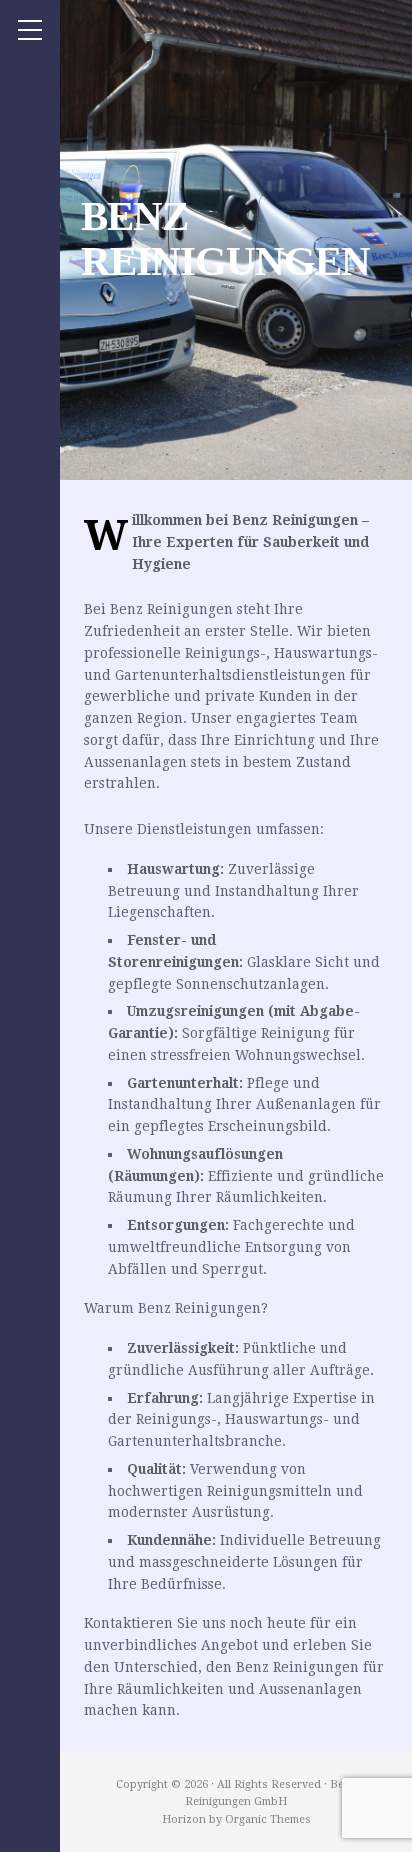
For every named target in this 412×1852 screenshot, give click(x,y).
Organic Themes (268, 1819)
